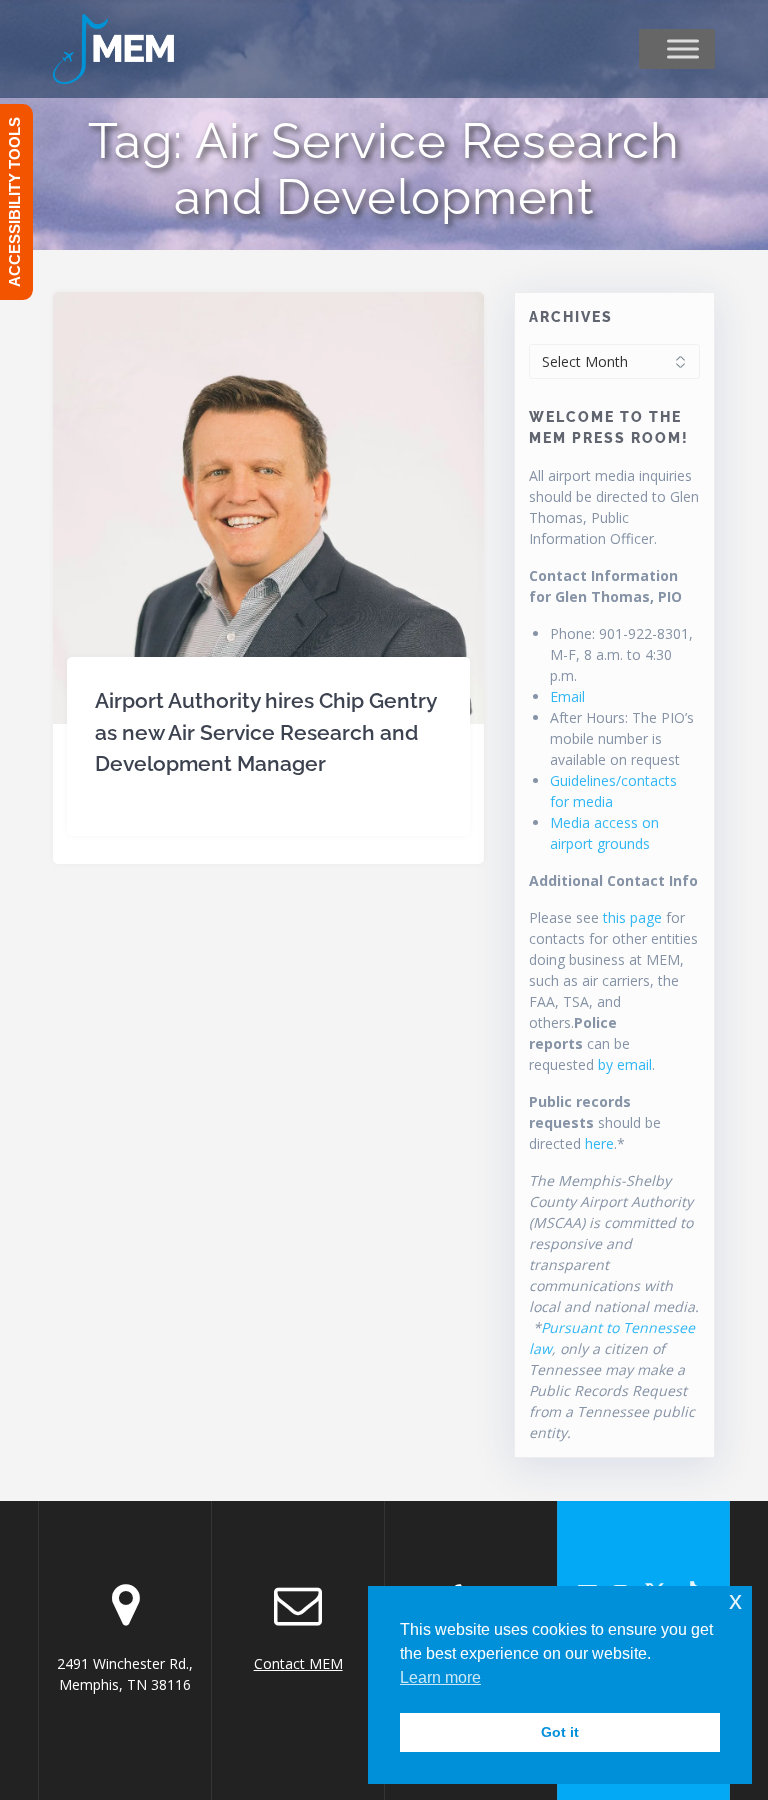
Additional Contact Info (613, 880)
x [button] (735, 1600)
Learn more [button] (440, 1677)
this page (632, 917)
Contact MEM (298, 1663)
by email (625, 1064)
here (599, 1143)
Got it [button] (560, 1732)
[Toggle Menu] (683, 49)
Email (567, 696)
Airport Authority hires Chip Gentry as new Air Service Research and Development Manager (265, 732)
